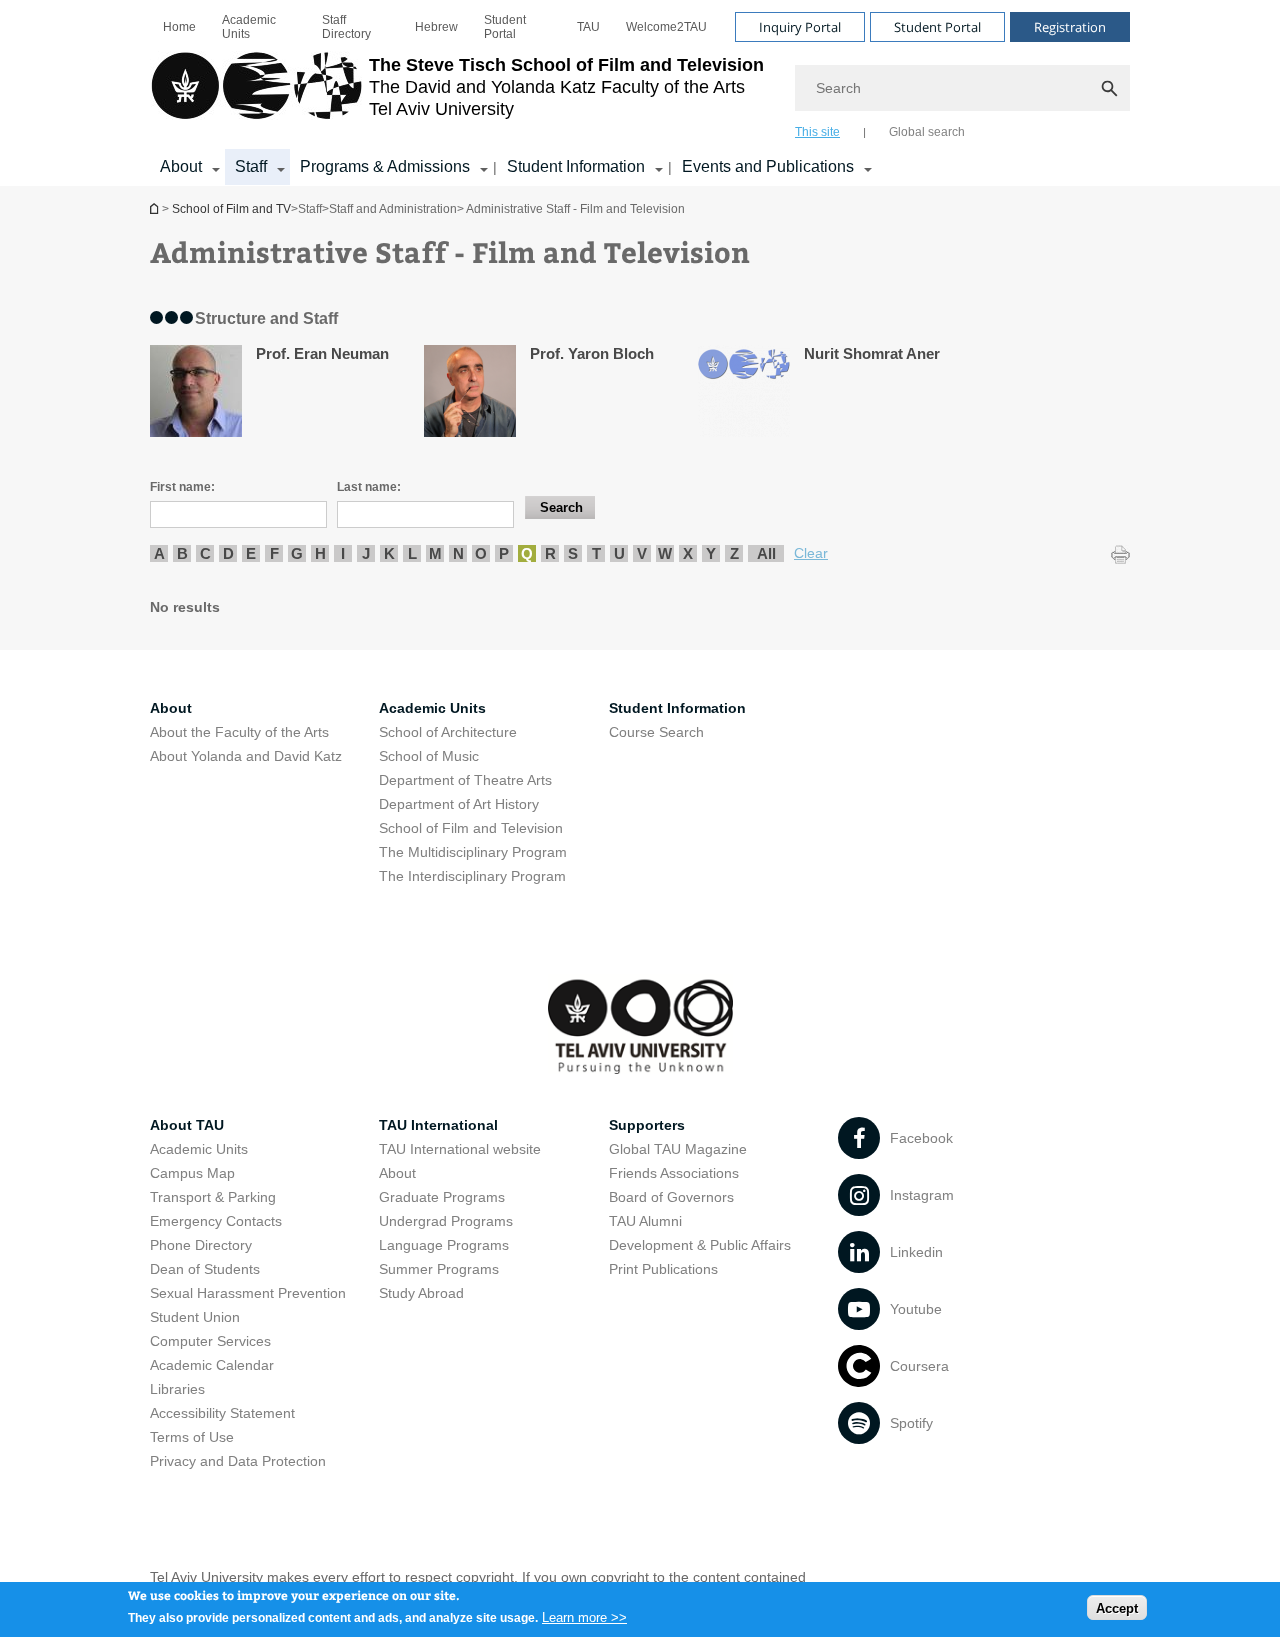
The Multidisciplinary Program (473, 852)
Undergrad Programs (446, 1221)
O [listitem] (481, 553)
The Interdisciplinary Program (472, 876)
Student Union (195, 1317)
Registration (1070, 27)
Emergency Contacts (216, 1221)
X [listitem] (688, 553)
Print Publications (663, 1269)
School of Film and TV (156, 208)
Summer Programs (439, 1269)
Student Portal (505, 27)
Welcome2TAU (666, 27)
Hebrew (436, 27)
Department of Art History (459, 804)
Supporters (647, 1125)
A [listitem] (159, 553)
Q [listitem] (527, 553)
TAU (588, 27)
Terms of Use (192, 1437)
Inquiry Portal (800, 27)
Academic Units (249, 27)
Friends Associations (674, 1173)
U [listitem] (619, 553)
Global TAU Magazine (678, 1149)
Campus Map (192, 1173)
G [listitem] (297, 553)
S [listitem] (573, 553)
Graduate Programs (442, 1197)
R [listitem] (550, 553)
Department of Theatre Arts (465, 780)
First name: (182, 487)
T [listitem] (596, 553)
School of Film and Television (471, 828)
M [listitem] (435, 553)
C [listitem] (205, 553)
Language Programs (444, 1245)
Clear (811, 553)
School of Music (429, 756)
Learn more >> (584, 1616)
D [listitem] (228, 553)
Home (179, 27)
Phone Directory (201, 1245)
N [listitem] (458, 553)
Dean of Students (205, 1269)
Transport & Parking (213, 1197)
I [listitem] (343, 553)
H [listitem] (320, 553)
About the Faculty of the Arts (239, 732)
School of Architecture (448, 732)
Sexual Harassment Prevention (248, 1293)
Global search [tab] (927, 132)
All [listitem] (766, 553)
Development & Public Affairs (700, 1245)
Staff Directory (346, 27)
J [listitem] (366, 553)
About (397, 1173)
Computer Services (210, 1341)
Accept (1117, 1607)
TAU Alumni (645, 1221)
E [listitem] (251, 553)
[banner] (640, 93)
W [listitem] (665, 553)
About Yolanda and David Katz (246, 756)
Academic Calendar (212, 1365)
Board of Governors (671, 1197)
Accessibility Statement (222, 1413)
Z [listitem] (734, 553)
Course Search (656, 732)
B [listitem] (182, 553)
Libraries (177, 1389)
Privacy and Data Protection (238, 1461)
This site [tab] (817, 132)
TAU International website (460, 1149)
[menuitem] (179, 27)
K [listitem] (389, 553)
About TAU (187, 1125)
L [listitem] (412, 553)
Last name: (369, 487)
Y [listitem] (711, 553)
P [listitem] (504, 553)
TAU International (438, 1125)
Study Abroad (421, 1293)
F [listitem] (274, 553)
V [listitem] (642, 553)
